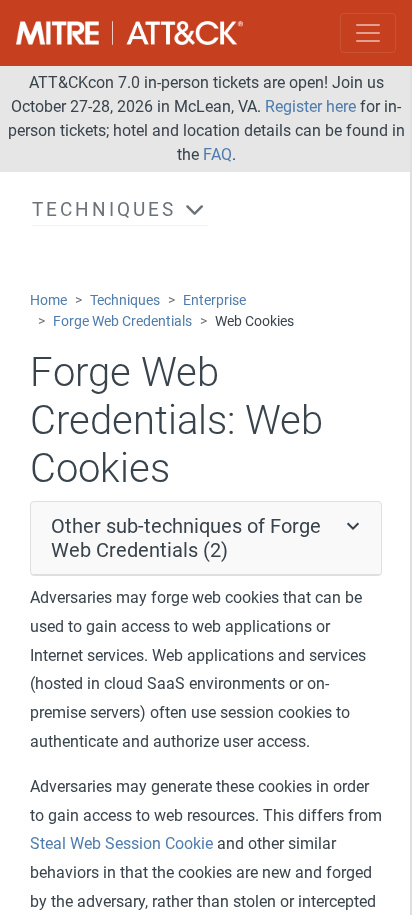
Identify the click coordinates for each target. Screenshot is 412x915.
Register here (310, 106)
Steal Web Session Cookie (121, 843)
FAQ (217, 154)
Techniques (125, 300)
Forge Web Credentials (122, 321)
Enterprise (214, 300)
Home (48, 300)
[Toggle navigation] (368, 33)
